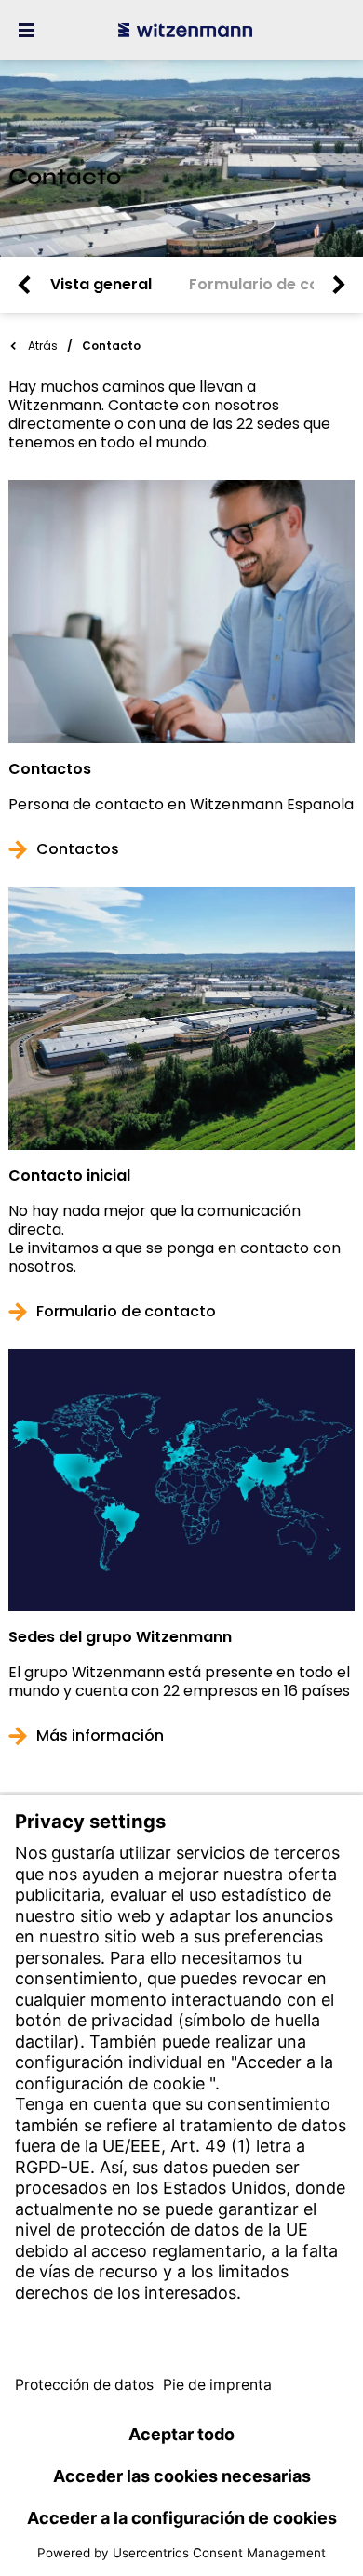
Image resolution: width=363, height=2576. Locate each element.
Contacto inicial (69, 1176)
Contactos (50, 769)
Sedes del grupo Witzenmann (120, 1637)
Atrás (43, 346)
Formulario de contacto (126, 1312)
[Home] (185, 30)
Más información (100, 1736)
